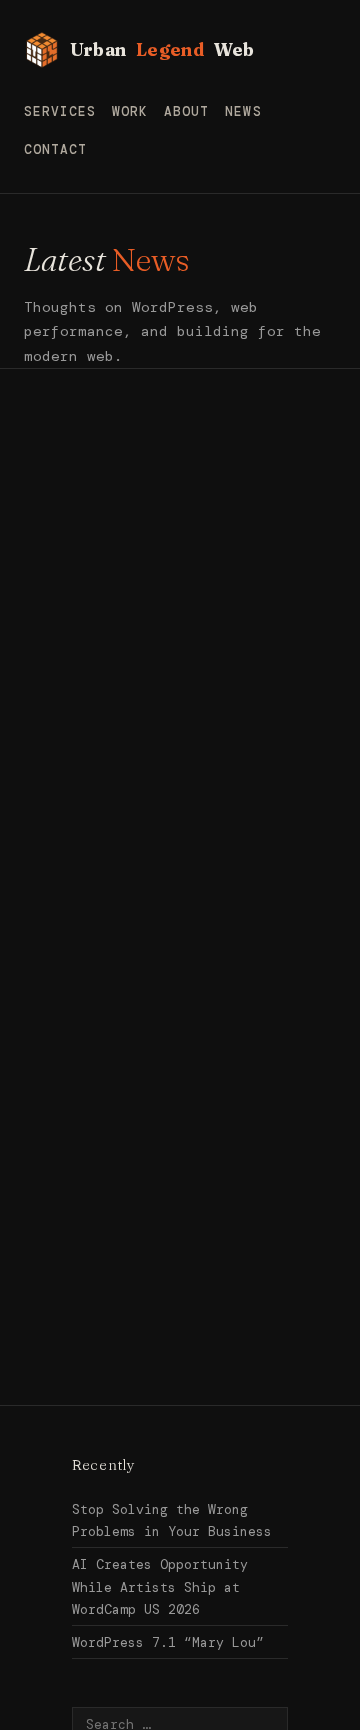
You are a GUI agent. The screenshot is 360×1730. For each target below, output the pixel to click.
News (243, 111)
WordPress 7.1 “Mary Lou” (168, 1642)
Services (60, 111)
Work (130, 111)
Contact (55, 149)
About (186, 111)
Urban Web (162, 49)
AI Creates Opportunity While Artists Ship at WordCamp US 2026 (160, 1587)
